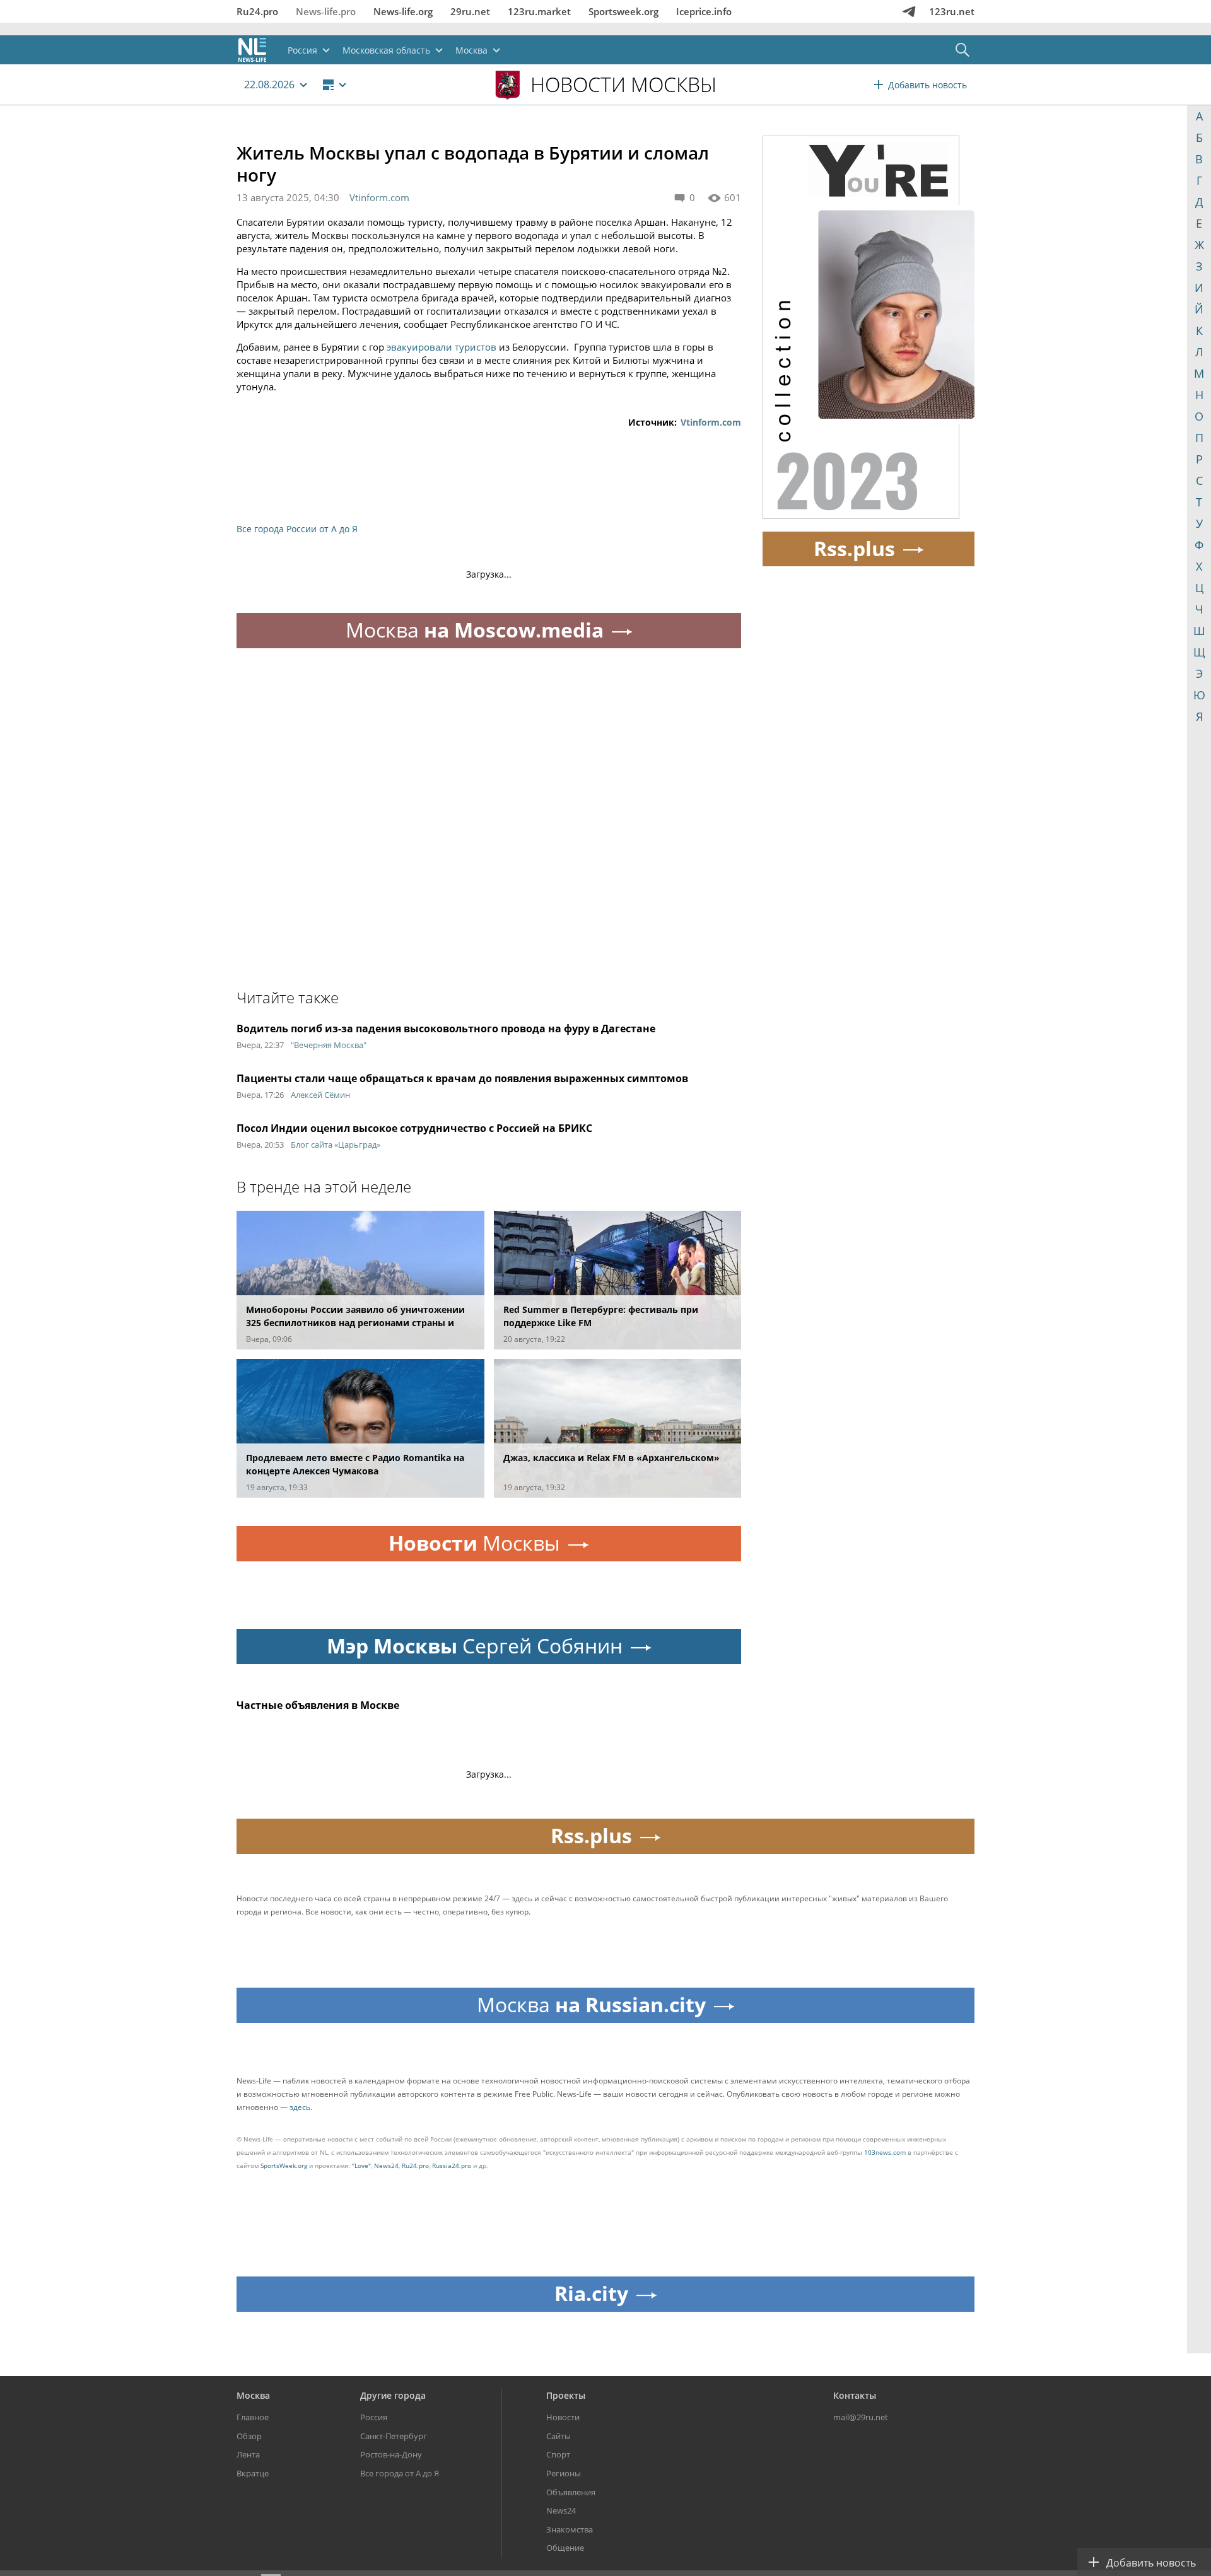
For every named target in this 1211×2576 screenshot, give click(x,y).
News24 (386, 2165)
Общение (565, 2548)
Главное (253, 2417)
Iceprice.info (704, 11)
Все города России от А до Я (297, 529)
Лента (248, 2454)
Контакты (855, 2395)
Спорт (558, 2454)
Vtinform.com (379, 197)
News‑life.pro (326, 11)
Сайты (559, 2436)
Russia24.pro (452, 2165)
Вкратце (253, 2473)
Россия (374, 2417)
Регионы (564, 2473)
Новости (563, 2417)
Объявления (571, 2492)
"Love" (361, 2165)
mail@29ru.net (861, 2417)
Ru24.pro (257, 11)
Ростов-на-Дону (391, 2454)
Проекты (566, 2395)
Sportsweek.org (623, 11)
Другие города (393, 2395)
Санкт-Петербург (394, 2436)
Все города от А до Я (400, 2473)
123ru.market (539, 11)
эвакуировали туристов (442, 347)
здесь (300, 2107)
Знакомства (570, 2529)
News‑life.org (403, 11)
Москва (253, 2395)
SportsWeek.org (284, 2165)
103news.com (885, 2152)
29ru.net (470, 11)
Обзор (249, 2436)
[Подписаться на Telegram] (909, 11)
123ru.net (952, 11)
